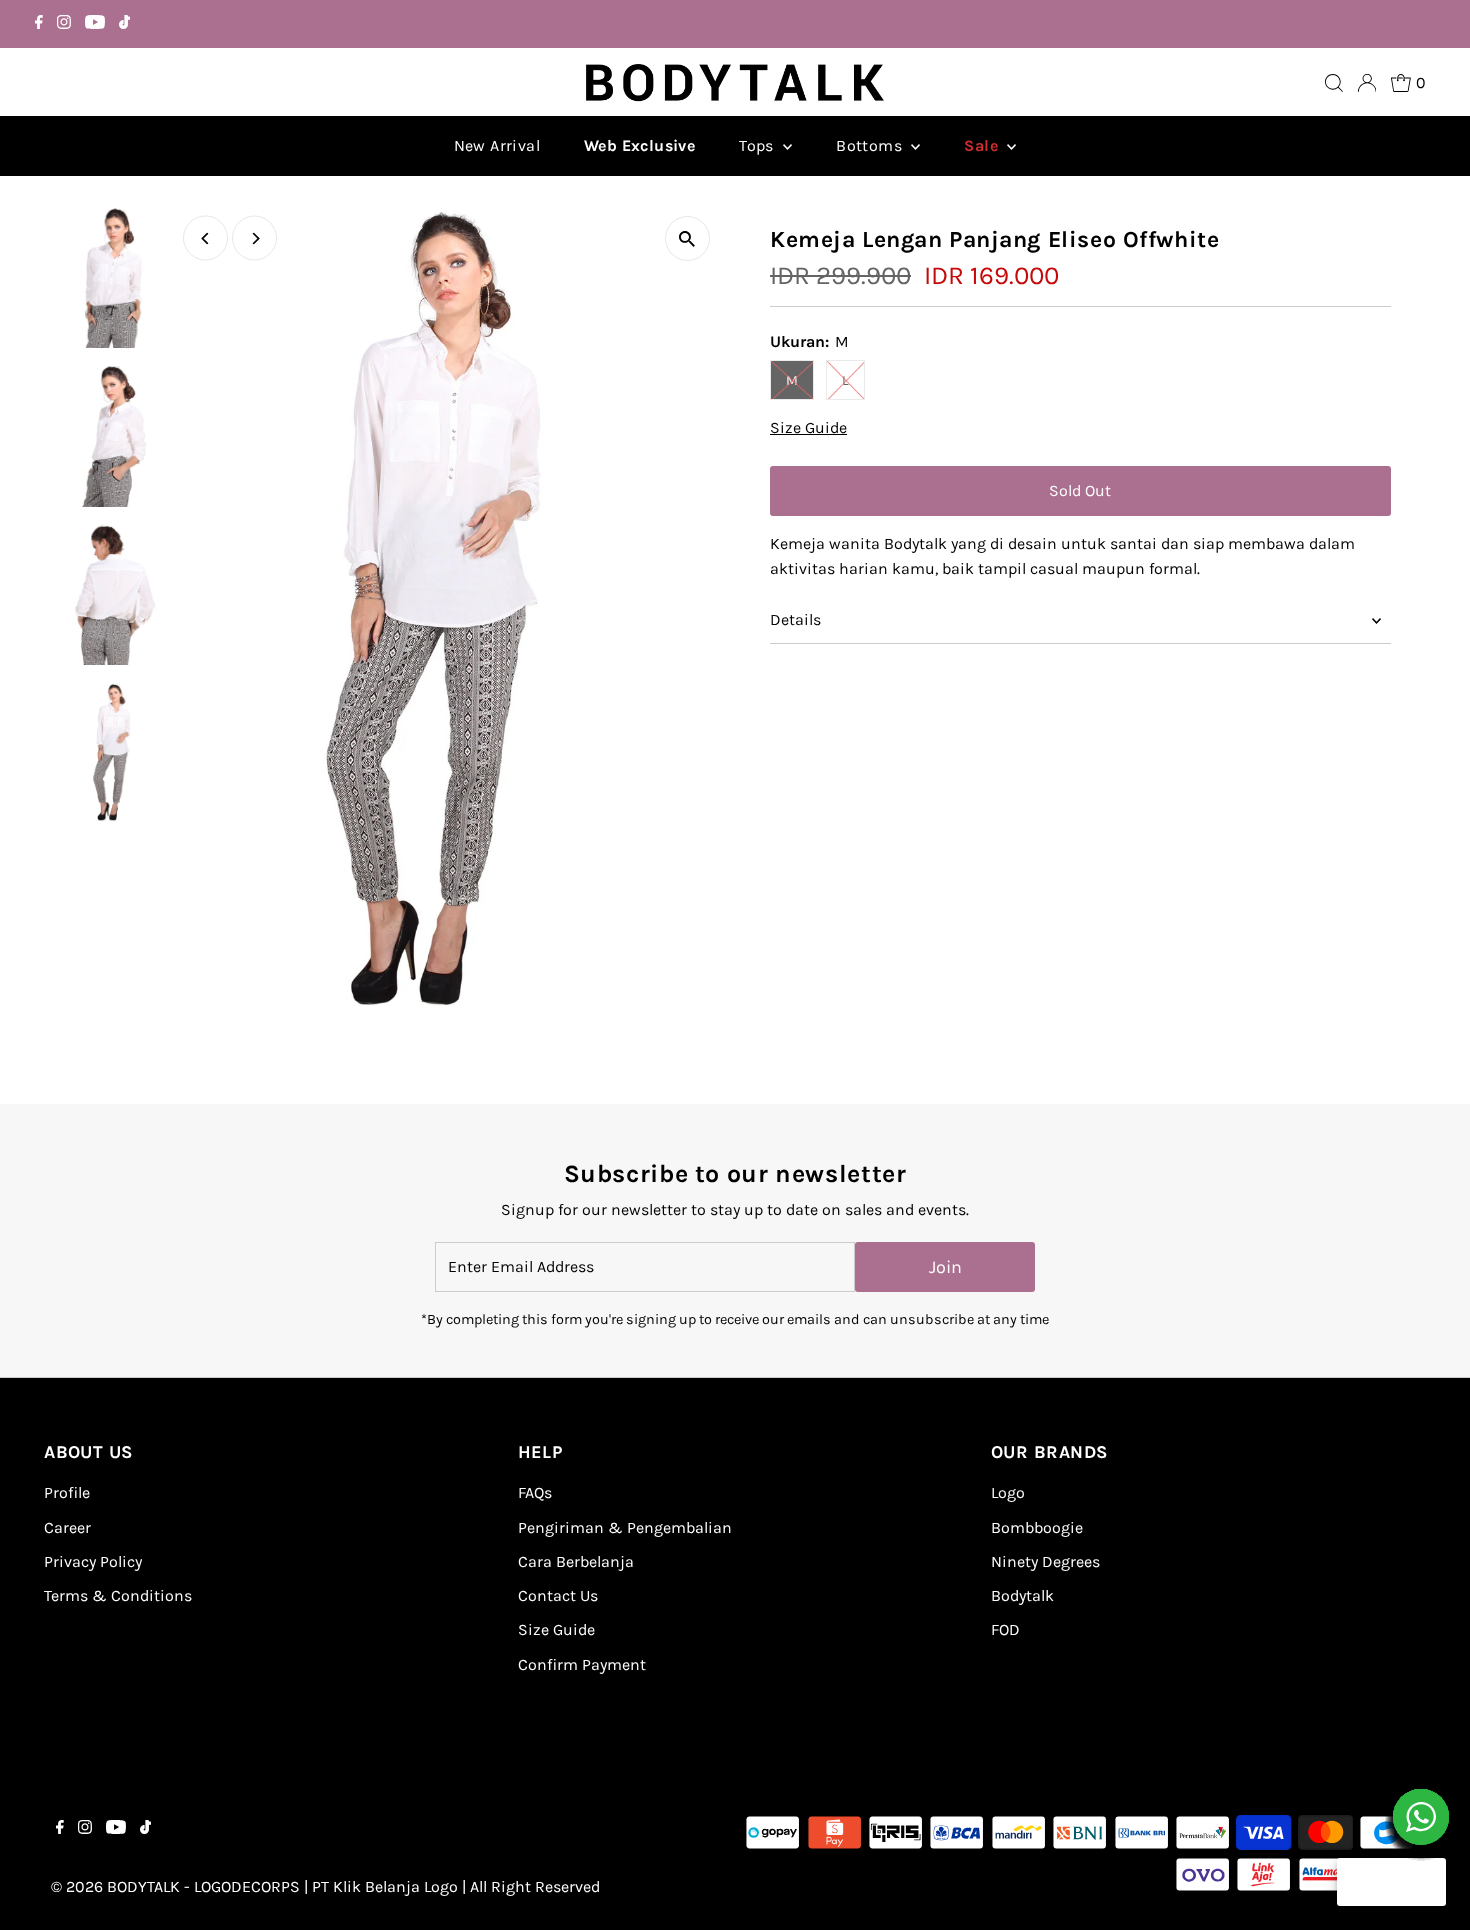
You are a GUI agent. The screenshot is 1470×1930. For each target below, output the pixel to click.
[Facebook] (39, 24)
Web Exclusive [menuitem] (639, 145)
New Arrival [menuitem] (497, 145)
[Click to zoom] (687, 238)
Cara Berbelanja (576, 1561)
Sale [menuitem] (983, 145)
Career (67, 1527)
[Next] (254, 238)
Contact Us (558, 1595)
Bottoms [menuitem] (871, 145)
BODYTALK (143, 1886)
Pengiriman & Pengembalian (625, 1527)
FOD (1005, 1629)
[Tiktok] (124, 24)
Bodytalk (1022, 1595)
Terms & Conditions (118, 1595)
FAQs (535, 1492)
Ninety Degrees (1045, 1561)
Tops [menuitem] (758, 145)
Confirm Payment (582, 1664)
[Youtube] (95, 24)
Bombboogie (1037, 1527)
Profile (67, 1492)
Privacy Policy (93, 1561)
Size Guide (808, 428)
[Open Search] (1334, 83)
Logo (1008, 1492)
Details (795, 619)
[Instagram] (64, 24)
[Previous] (205, 238)
